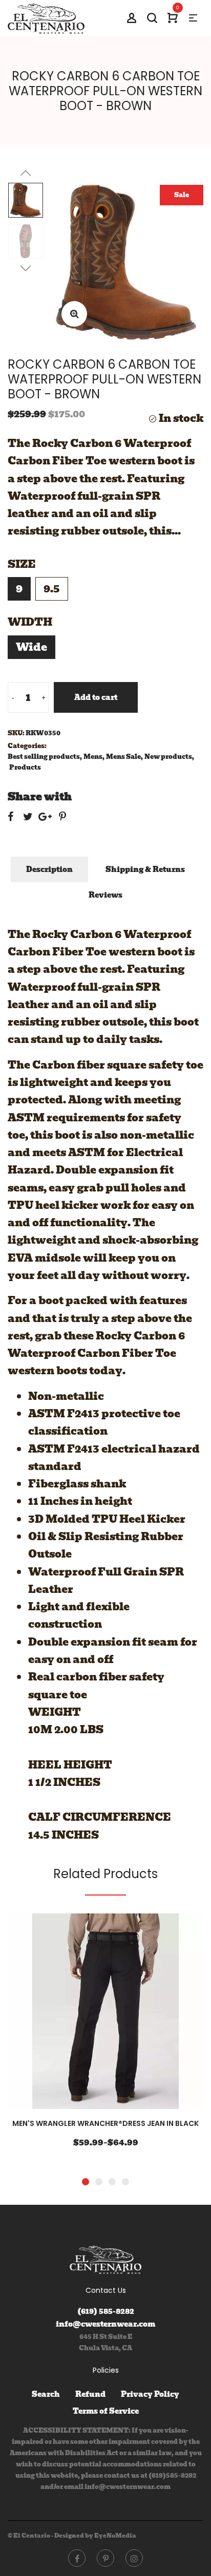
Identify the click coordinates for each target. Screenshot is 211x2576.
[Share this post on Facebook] (10, 817)
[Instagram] (134, 2558)
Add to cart (96, 697)
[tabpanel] (105, 2037)
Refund (90, 2394)
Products (25, 767)
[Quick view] (137, 2013)
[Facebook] (77, 2558)
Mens (93, 757)
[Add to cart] (168, 2013)
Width (30, 622)
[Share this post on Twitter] (28, 817)
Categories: (27, 746)
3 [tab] (112, 2182)
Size (22, 564)
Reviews (105, 895)
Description (49, 869)
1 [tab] (86, 2182)
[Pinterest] (105, 2558)
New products (168, 757)
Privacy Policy (150, 2394)
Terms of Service (106, 2411)
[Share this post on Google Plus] (45, 817)
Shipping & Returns (145, 869)
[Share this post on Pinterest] (62, 817)
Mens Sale (123, 757)
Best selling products (44, 757)
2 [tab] (99, 2182)
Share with (40, 797)
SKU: (16, 733)
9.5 (52, 589)
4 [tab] (125, 2182)
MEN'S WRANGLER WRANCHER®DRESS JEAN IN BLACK (105, 2123)
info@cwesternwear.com (105, 2324)
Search (46, 2394)
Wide (31, 647)
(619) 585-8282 (106, 2311)
